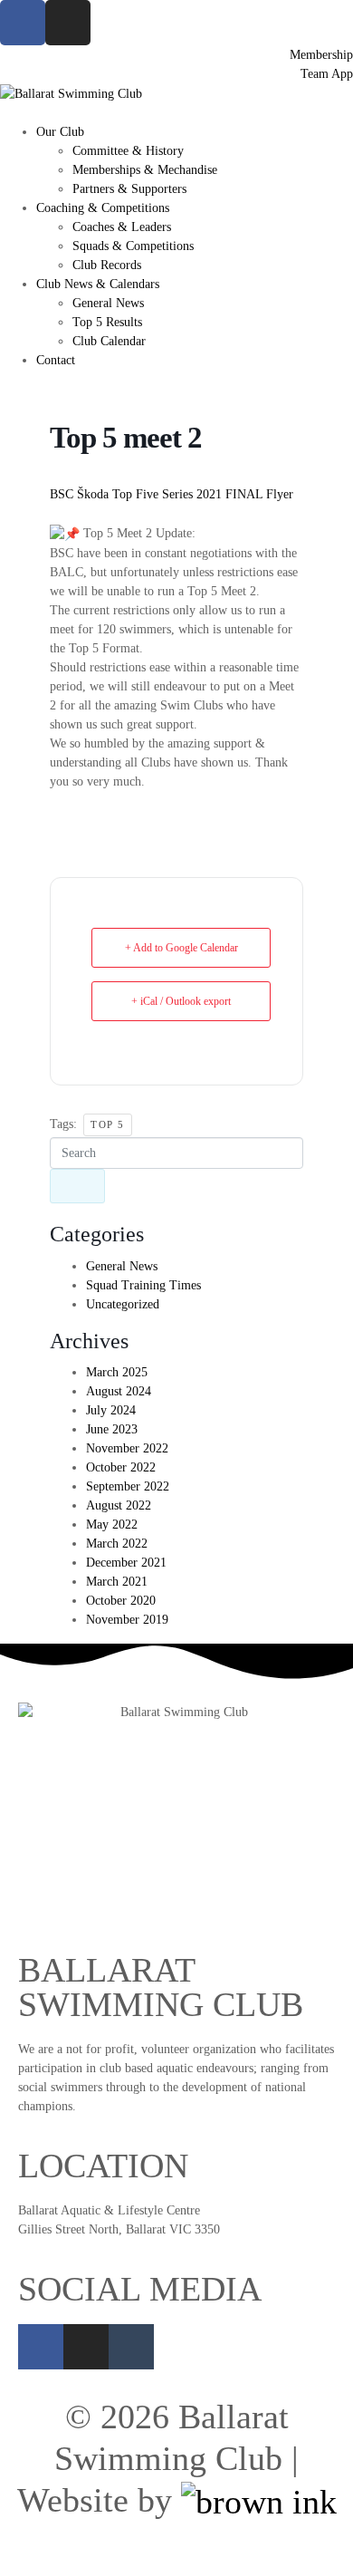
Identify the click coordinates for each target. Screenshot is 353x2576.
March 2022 (117, 1544)
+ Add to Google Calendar (181, 948)
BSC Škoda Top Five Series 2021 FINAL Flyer (172, 494)
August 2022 (119, 1505)
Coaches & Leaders (122, 227)
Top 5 (108, 1124)
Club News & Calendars (98, 284)
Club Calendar (109, 341)
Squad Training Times (143, 1285)
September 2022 (128, 1486)
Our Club (60, 132)
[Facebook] (41, 2347)
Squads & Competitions (133, 246)
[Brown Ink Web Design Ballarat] (259, 2502)
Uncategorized (123, 1304)
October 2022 (121, 1467)
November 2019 (127, 1620)
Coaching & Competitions (103, 208)
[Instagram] (68, 23)
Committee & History (128, 151)
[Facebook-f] (23, 23)
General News (108, 303)
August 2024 (119, 1391)
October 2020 (121, 1601)
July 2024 (111, 1410)
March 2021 (117, 1582)
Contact (56, 360)
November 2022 (127, 1448)
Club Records (107, 265)
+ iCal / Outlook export (181, 1001)
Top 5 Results (107, 322)
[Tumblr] (131, 2347)
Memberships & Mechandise (145, 170)
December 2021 (126, 1563)
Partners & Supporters (129, 189)
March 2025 (117, 1372)
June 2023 (112, 1429)
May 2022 (112, 1524)
